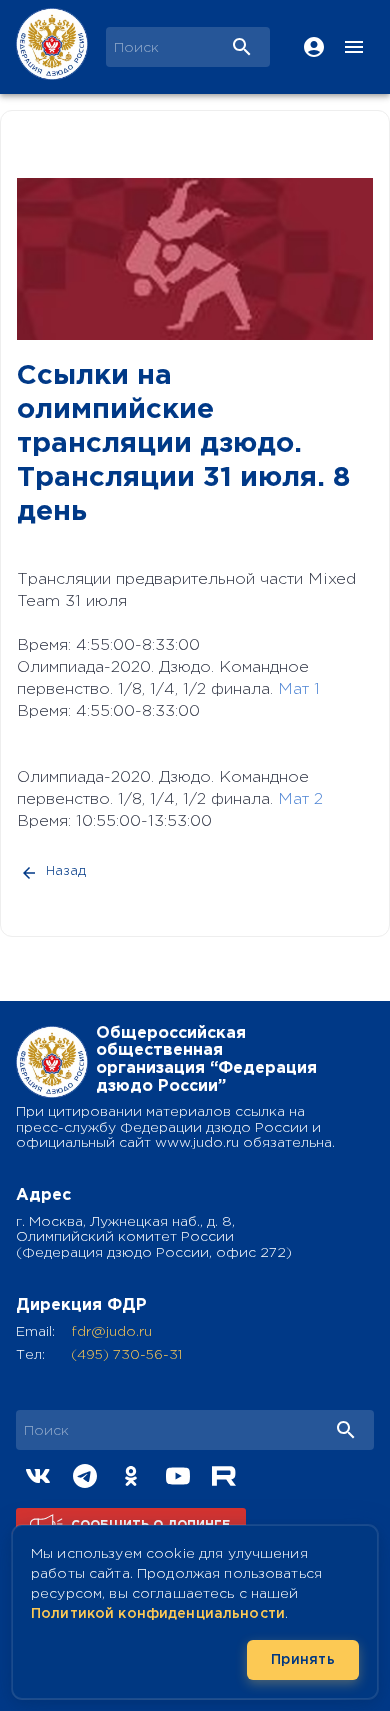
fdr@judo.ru (111, 1332)
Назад (66, 871)
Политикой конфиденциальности (158, 1614)
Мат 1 (299, 689)
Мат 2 (300, 799)
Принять (303, 1660)
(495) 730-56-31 (126, 1355)
